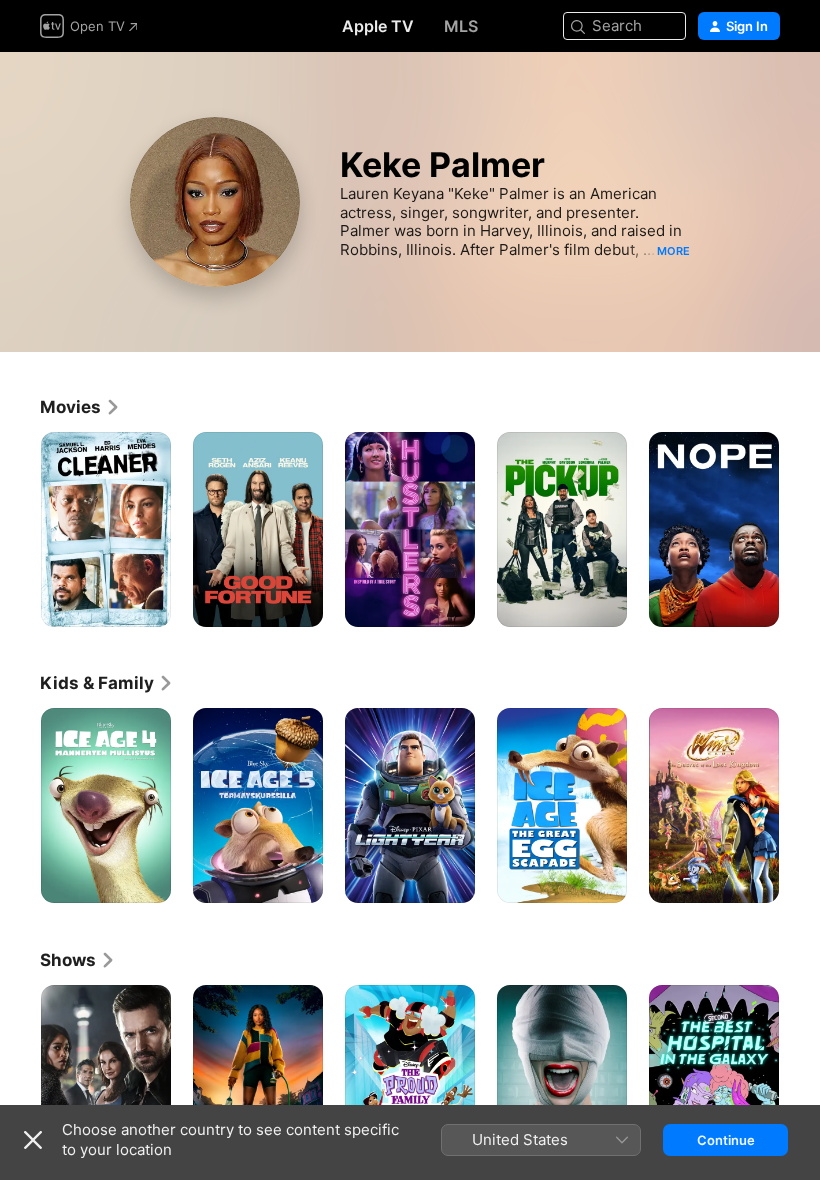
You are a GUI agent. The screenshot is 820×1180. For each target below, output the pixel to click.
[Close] (33, 1140)
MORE (673, 251)
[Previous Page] (20, 530)
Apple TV (378, 26)
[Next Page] (800, 530)
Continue (726, 1140)
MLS (461, 26)
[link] (80, 407)
